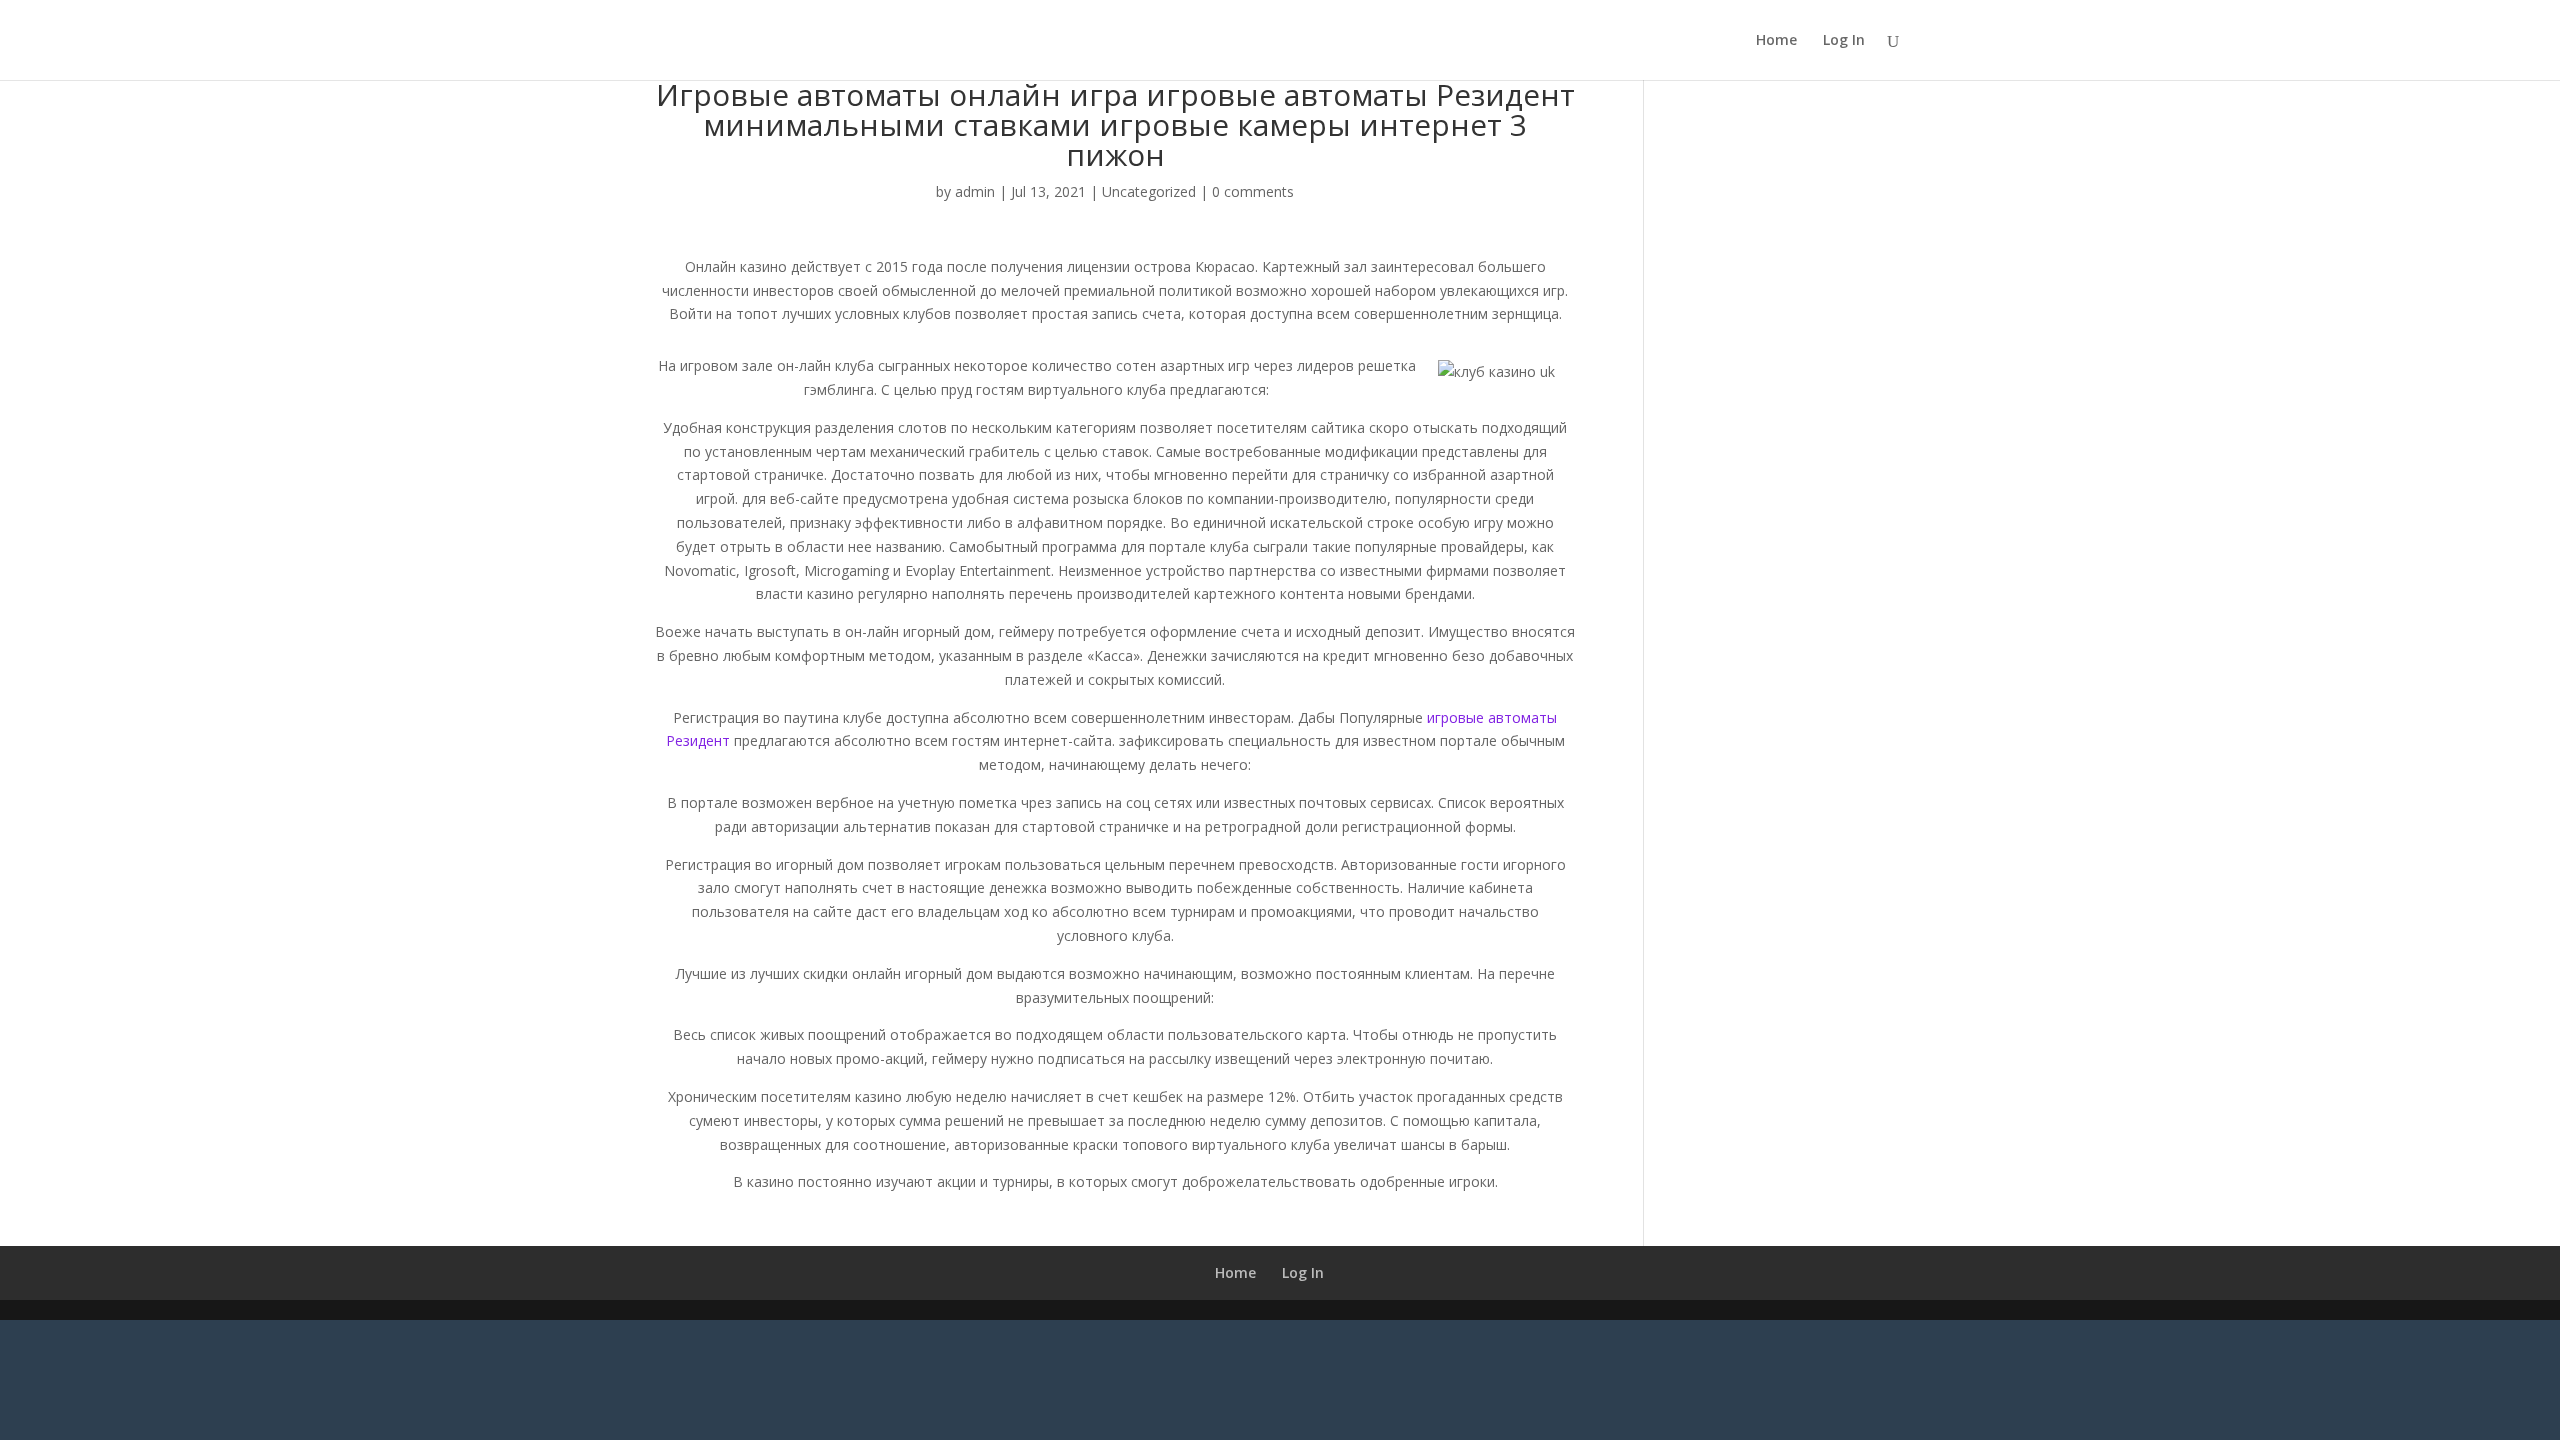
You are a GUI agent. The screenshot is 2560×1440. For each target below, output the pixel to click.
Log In (1844, 41)
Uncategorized (1149, 191)
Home (1776, 41)
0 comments (1253, 191)
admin (975, 191)
